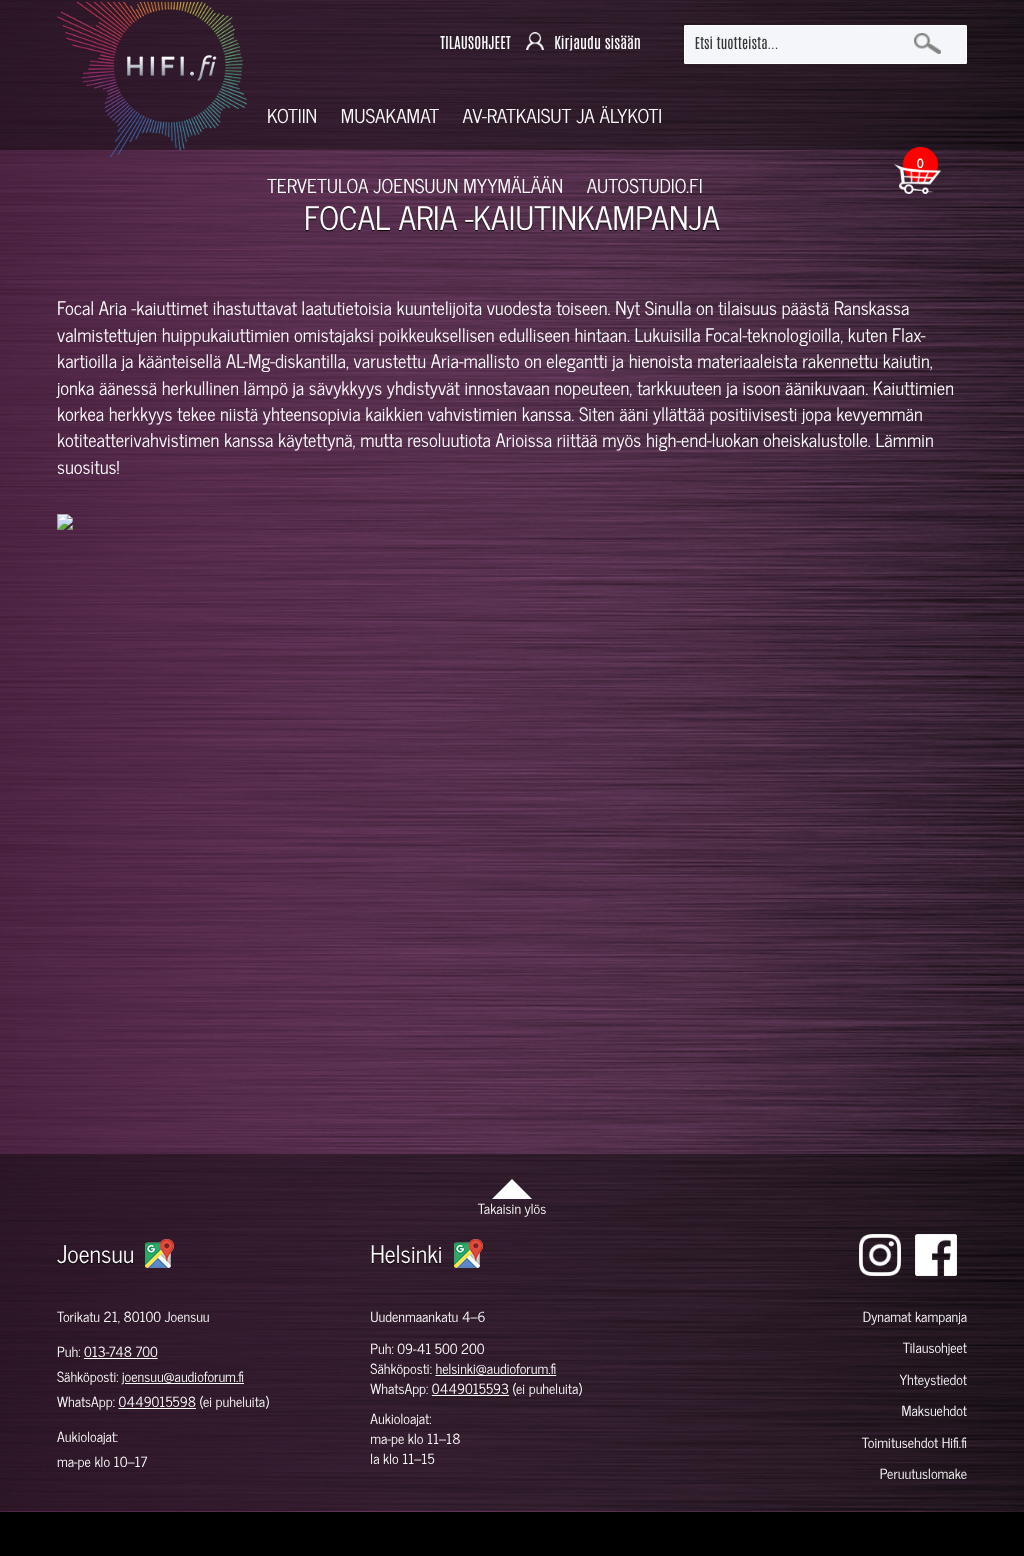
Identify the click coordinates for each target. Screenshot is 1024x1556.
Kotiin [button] (292, 115)
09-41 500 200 (440, 1348)
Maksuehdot (934, 1410)
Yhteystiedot (933, 1379)
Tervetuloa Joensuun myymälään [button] (415, 185)
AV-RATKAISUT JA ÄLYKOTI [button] (563, 115)
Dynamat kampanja (915, 1316)
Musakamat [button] (390, 115)
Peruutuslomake (923, 1473)
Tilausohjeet (935, 1347)
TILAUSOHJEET (475, 43)
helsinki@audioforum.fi (495, 1368)
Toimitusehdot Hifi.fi (914, 1442)
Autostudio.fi (645, 185)
